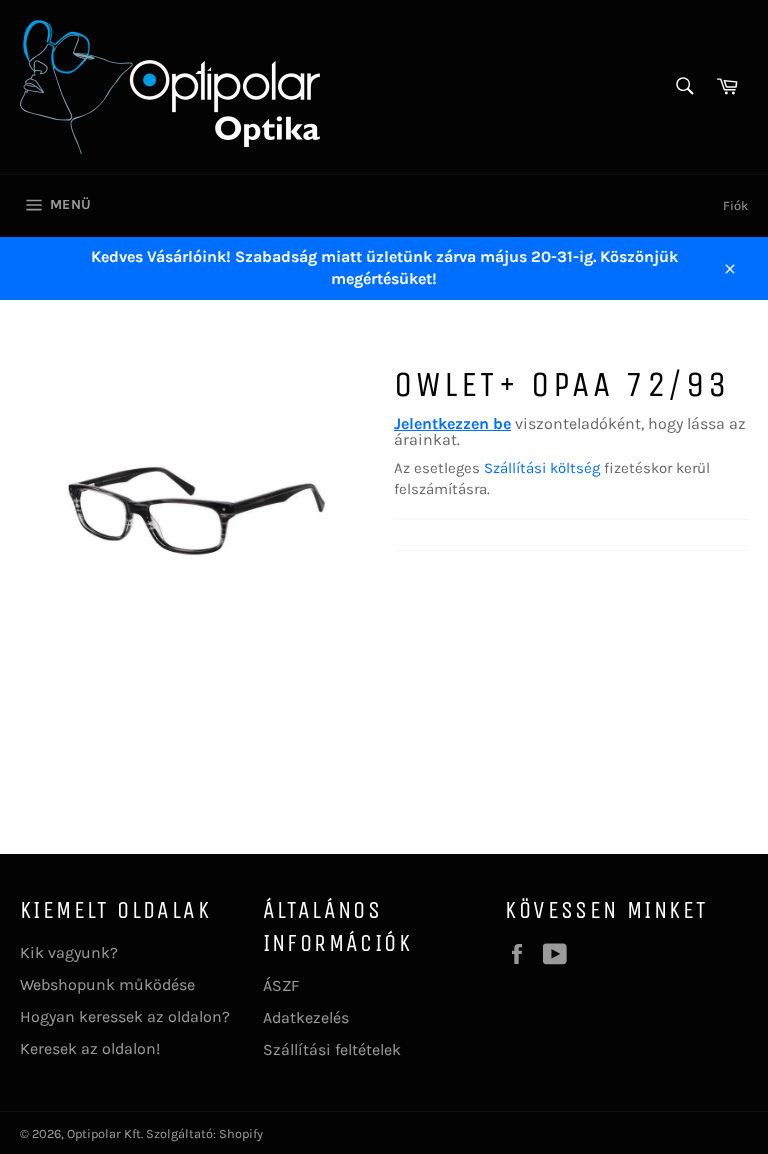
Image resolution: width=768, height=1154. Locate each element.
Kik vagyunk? (69, 952)
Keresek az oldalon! (90, 1048)
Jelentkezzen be (452, 423)
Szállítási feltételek (332, 1049)
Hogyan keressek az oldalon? (125, 1016)
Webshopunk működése (107, 984)
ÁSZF (281, 985)
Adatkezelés (306, 1017)
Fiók (735, 205)
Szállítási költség (542, 468)
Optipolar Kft (104, 1133)
